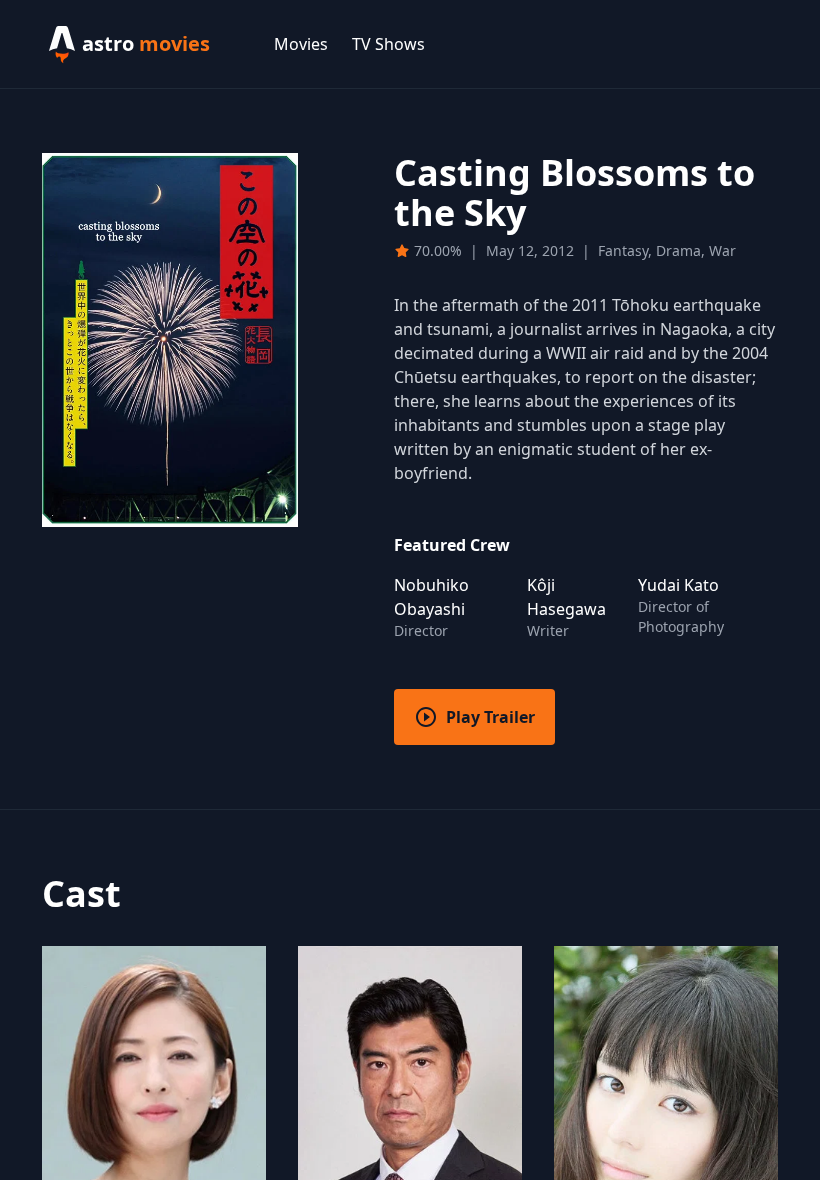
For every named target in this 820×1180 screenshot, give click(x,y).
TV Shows (388, 44)
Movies (301, 44)
